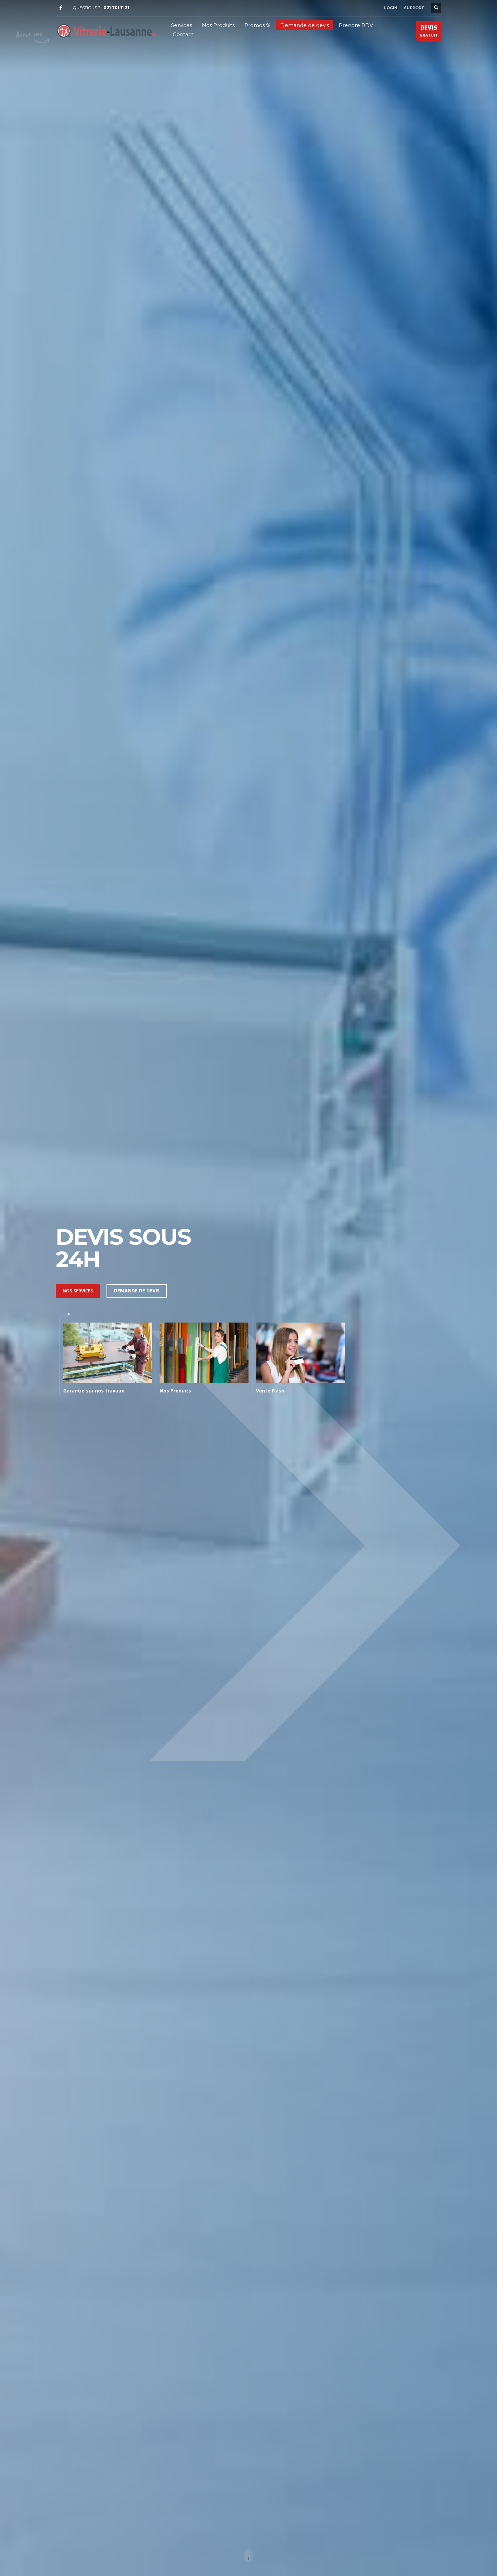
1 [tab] (69, 1314)
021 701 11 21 (116, 8)
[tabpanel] (104, 1358)
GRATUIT (429, 31)
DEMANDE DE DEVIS (137, 1291)
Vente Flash (270, 1391)
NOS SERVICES (78, 1291)
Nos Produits (175, 1391)
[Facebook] (61, 8)
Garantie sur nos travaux (94, 1391)
